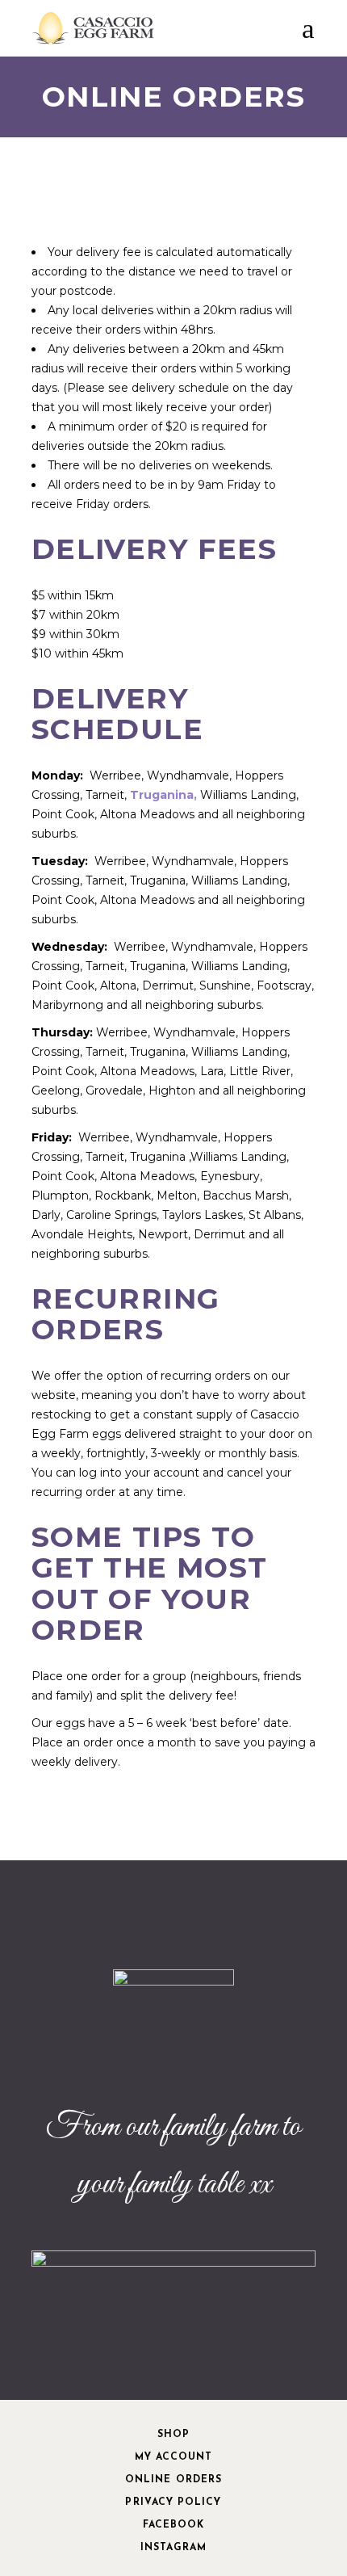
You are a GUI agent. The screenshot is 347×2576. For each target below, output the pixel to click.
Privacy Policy (173, 2502)
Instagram (174, 2548)
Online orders (173, 2480)
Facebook (174, 2525)
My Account (174, 2457)
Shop (173, 2435)
